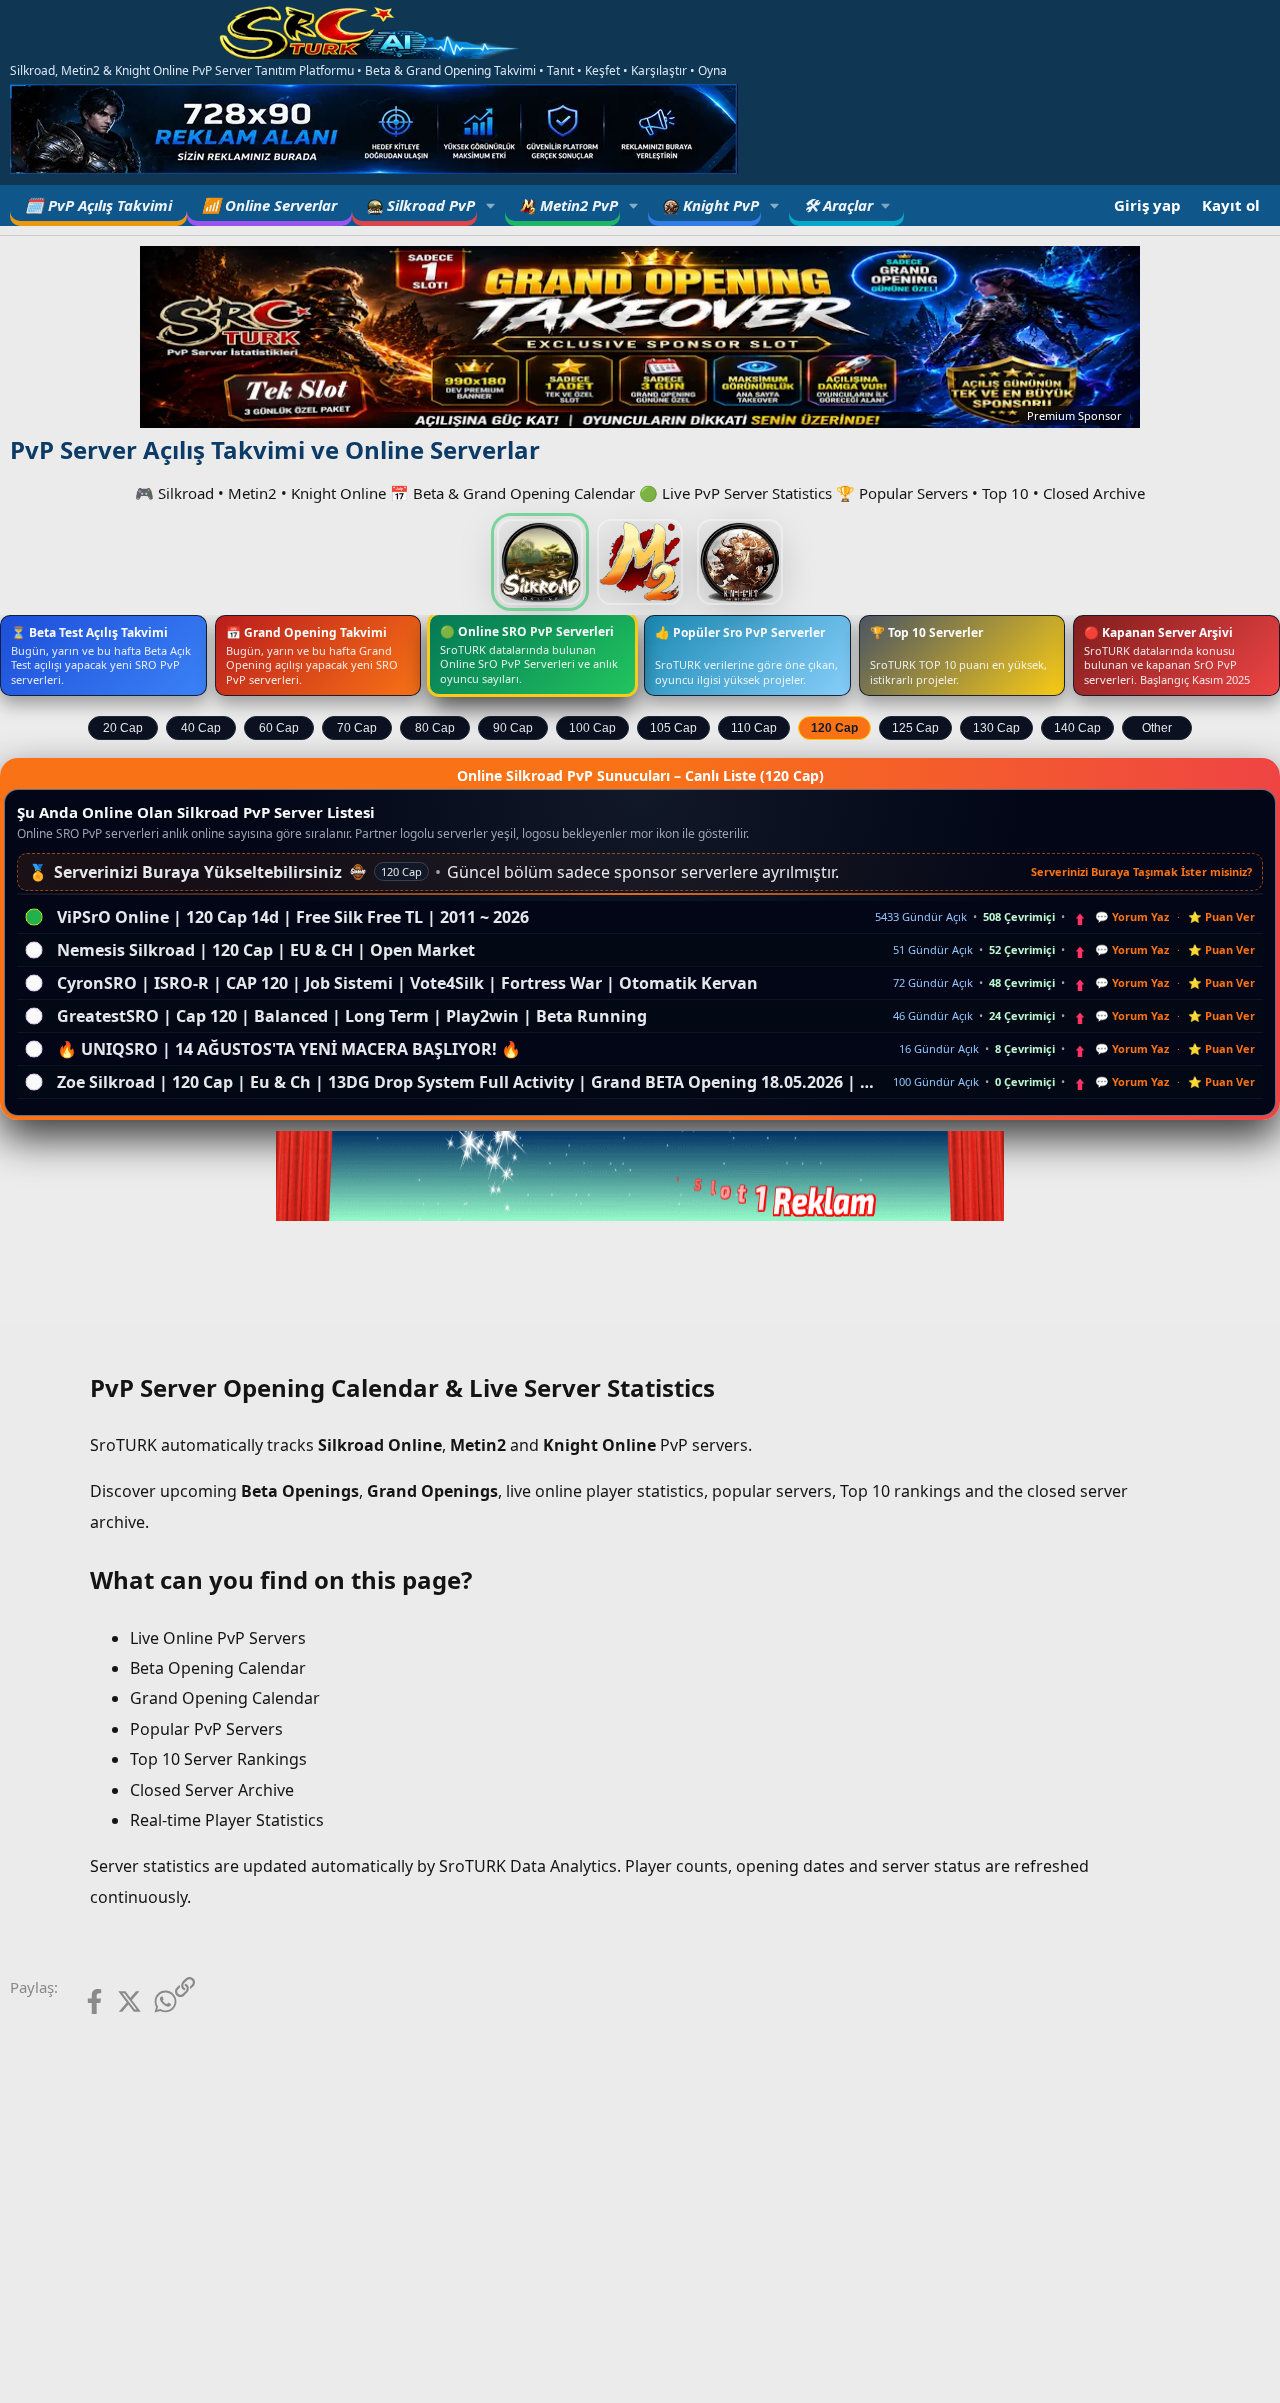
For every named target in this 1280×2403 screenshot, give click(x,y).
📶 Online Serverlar (269, 205)
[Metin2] (640, 562)
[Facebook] (78, 2001)
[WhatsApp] (149, 2001)
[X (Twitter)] (114, 2001)
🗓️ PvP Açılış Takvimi (98, 205)
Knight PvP (719, 205)
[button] (491, 205)
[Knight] (740, 562)
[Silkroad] (540, 562)
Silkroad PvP (429, 205)
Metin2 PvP (577, 205)
